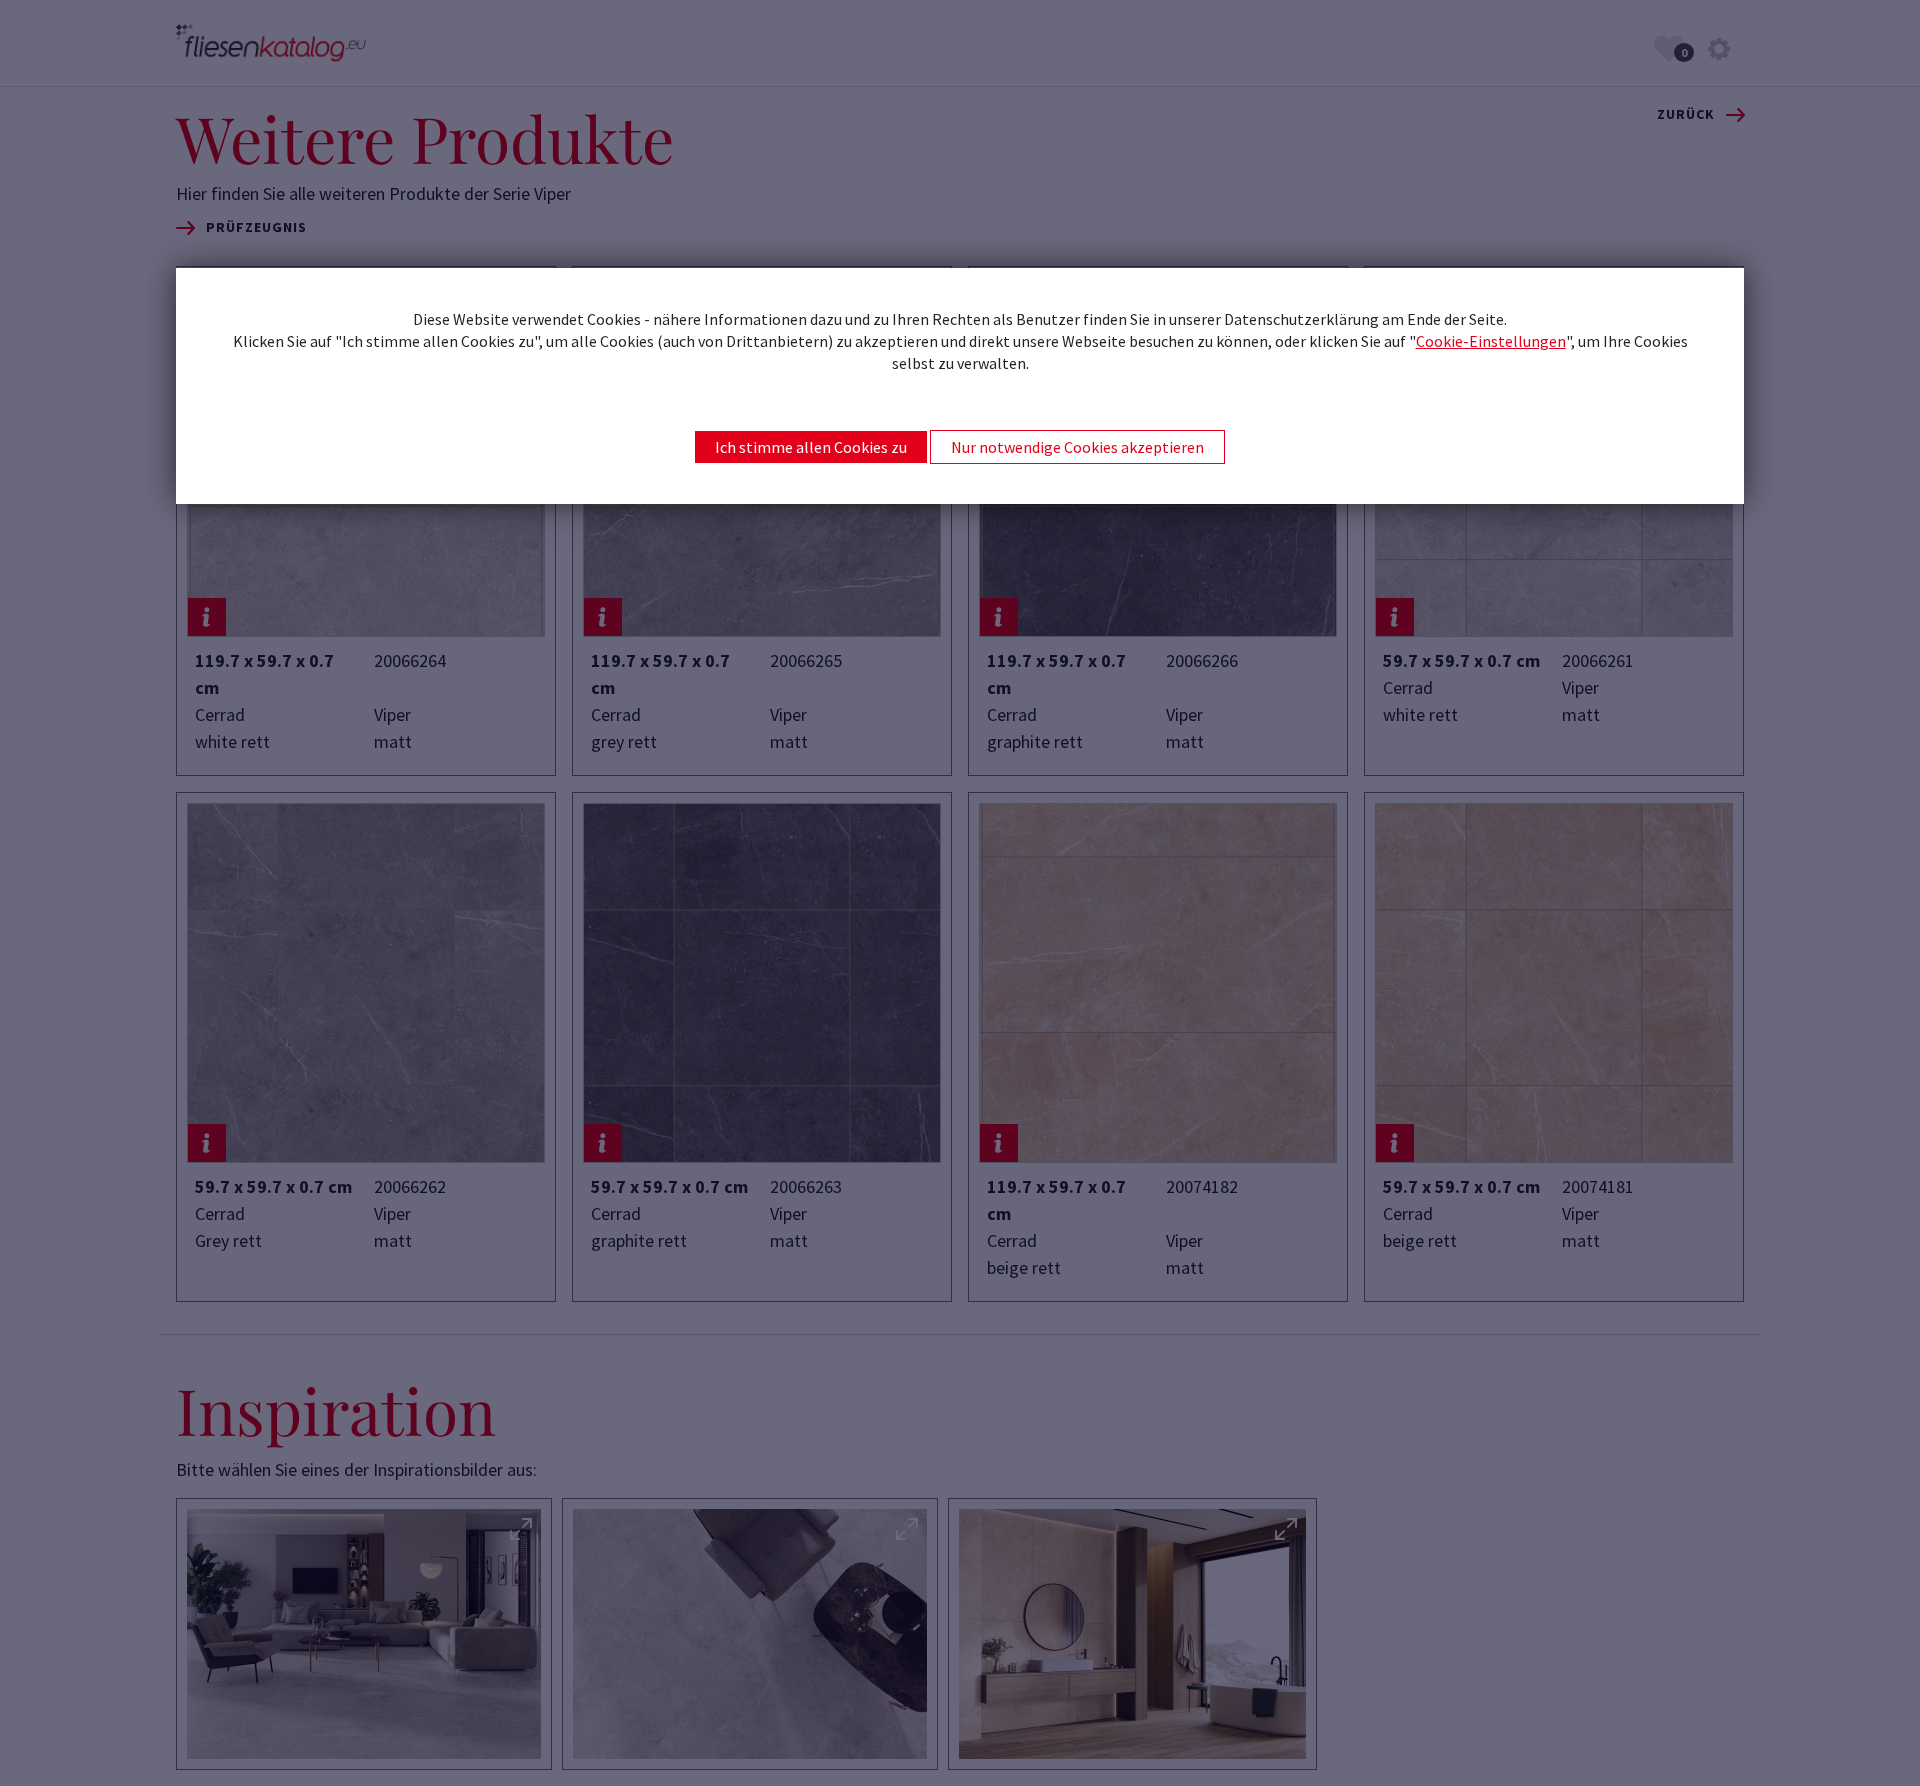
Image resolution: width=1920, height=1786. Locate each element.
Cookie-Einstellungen (1491, 341)
